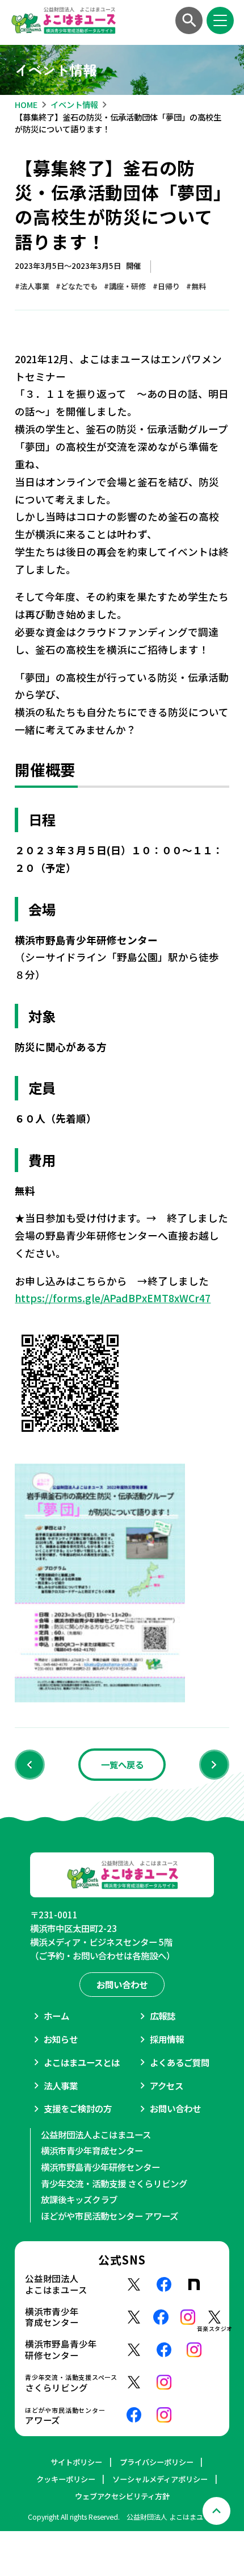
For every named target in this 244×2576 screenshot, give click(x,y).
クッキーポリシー (66, 2479)
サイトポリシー (76, 2462)
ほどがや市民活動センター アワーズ (110, 2216)
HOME (26, 104)
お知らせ (61, 2039)
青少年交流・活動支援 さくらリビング (114, 2183)
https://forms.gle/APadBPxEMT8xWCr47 (113, 1298)
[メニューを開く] (220, 21)
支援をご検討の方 (78, 2108)
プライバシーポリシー (157, 2462)
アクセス (167, 2085)
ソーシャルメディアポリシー (160, 2479)
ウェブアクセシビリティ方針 (122, 2496)
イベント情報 (74, 104)
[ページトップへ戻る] (216, 2511)
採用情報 (167, 2039)
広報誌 (163, 2016)
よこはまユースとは (82, 2062)
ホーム (56, 2016)
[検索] (189, 21)
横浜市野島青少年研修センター (100, 2167)
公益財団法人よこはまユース (96, 2134)
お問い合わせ (175, 2108)
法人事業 (61, 2085)
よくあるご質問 (180, 2062)
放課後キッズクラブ (79, 2199)
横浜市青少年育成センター (92, 2150)
